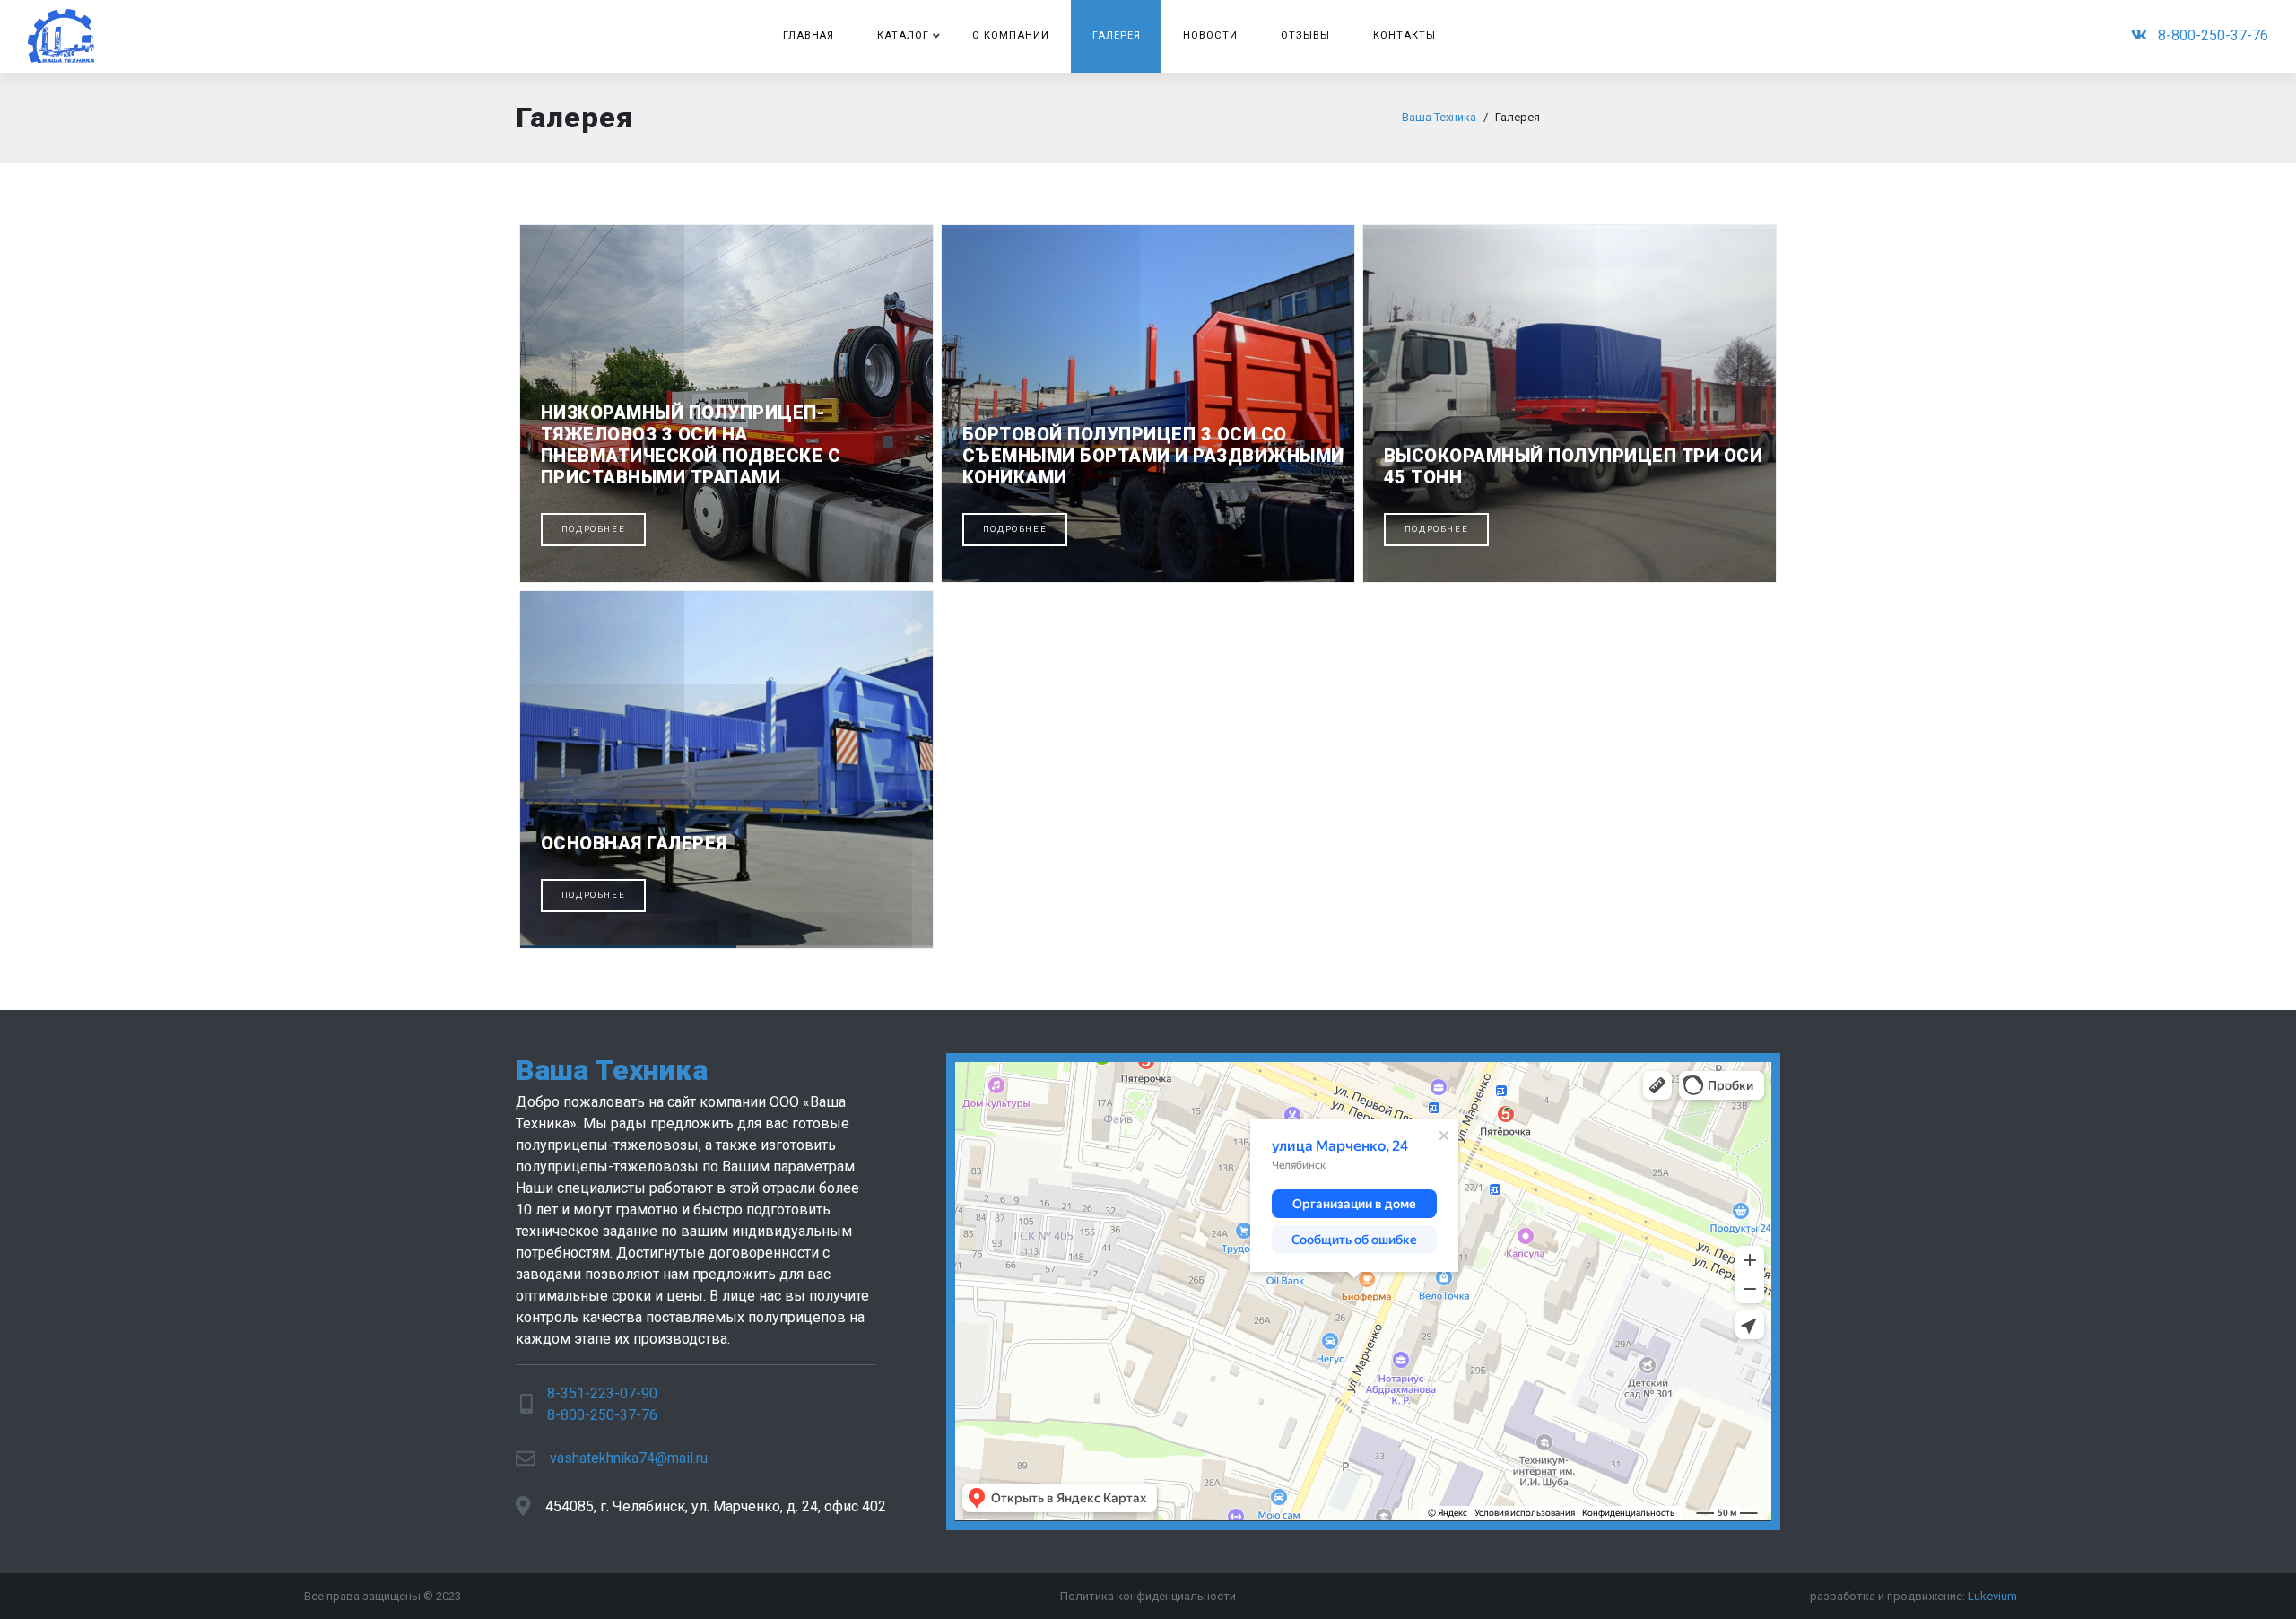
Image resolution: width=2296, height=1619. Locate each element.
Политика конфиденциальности (1148, 1596)
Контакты (1405, 35)
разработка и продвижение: (1913, 1596)
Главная (809, 35)
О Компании (1011, 35)
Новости (1210, 35)
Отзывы (1305, 35)
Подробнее (593, 529)
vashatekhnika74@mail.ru (629, 1458)
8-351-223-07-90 (602, 1393)
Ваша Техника (612, 1070)
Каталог (903, 35)
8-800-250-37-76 (2213, 35)
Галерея (1117, 35)
